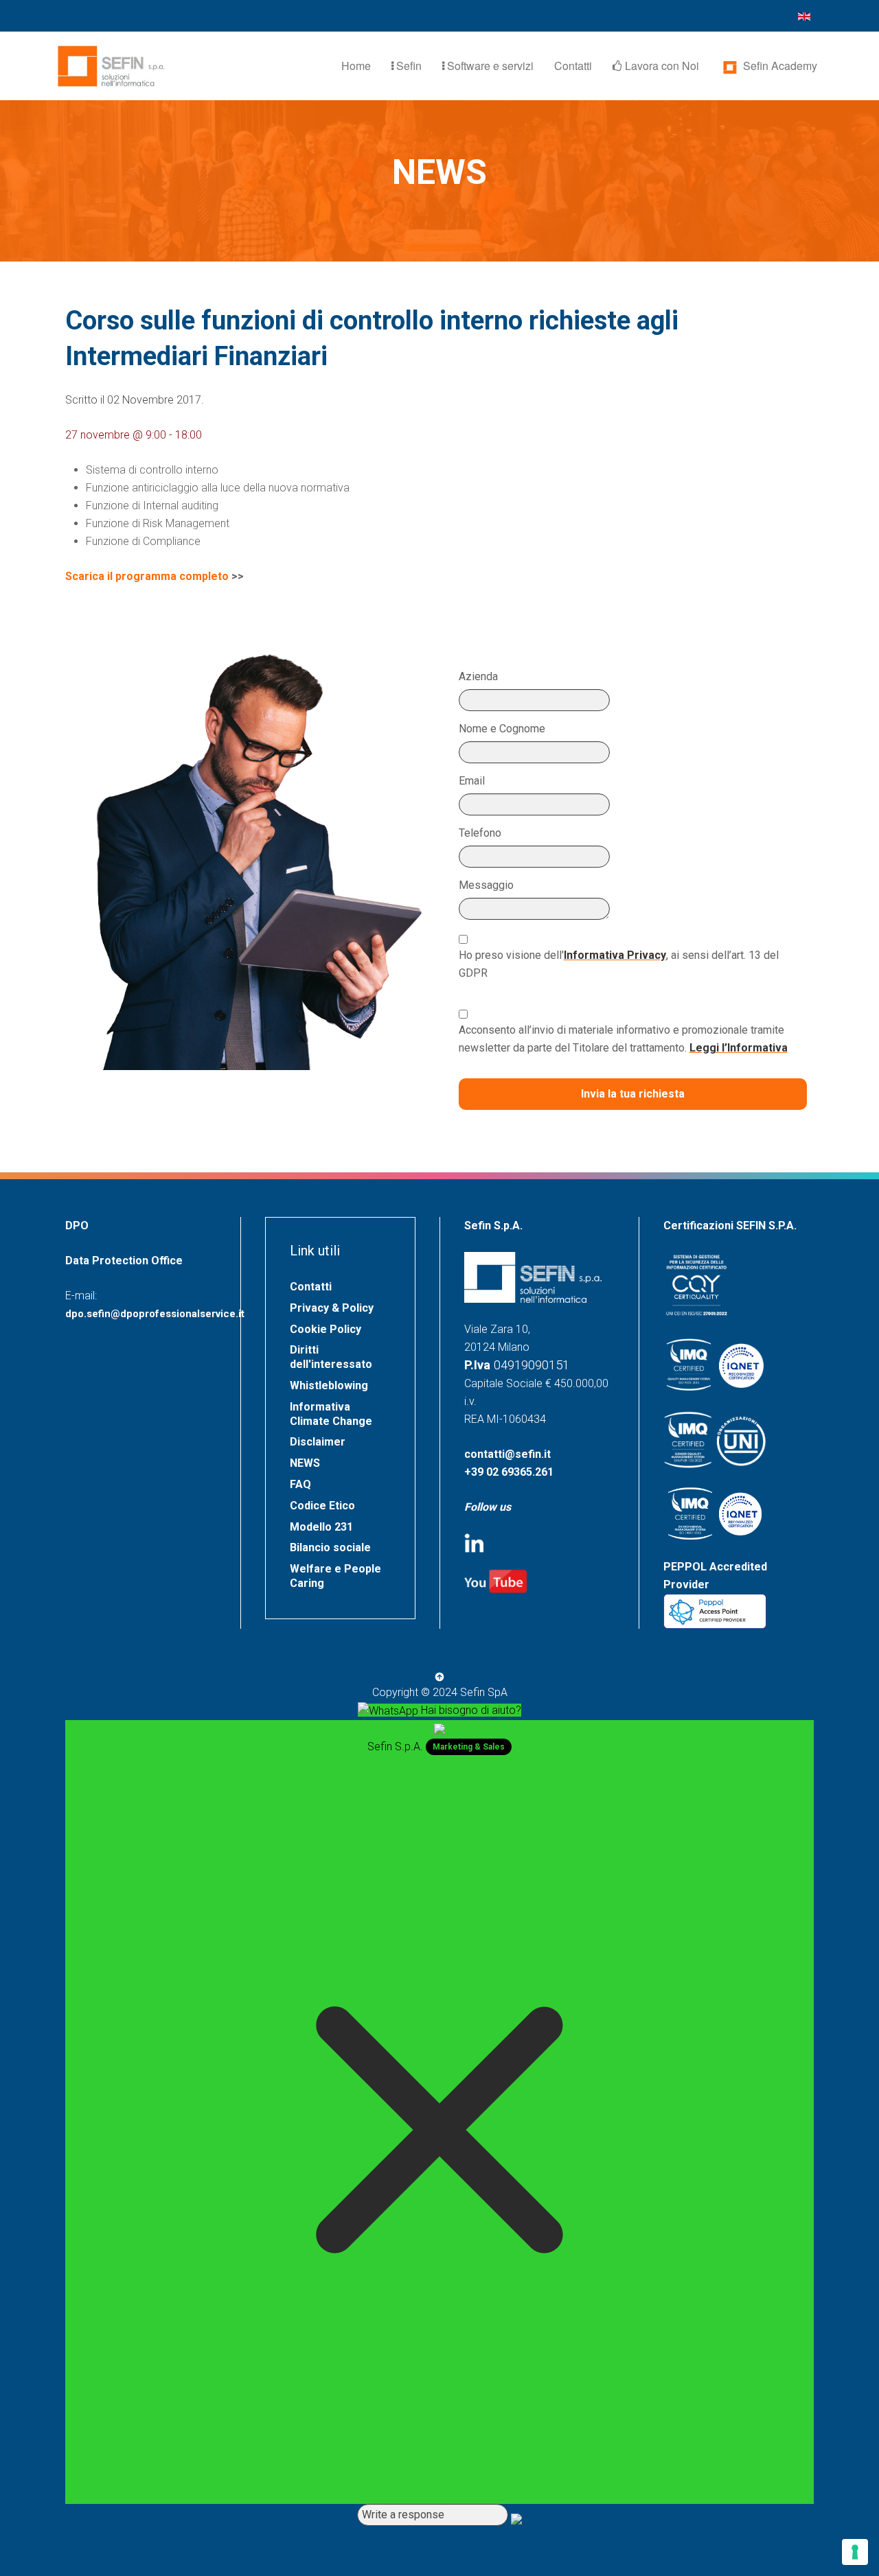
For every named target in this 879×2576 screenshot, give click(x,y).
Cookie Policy (326, 1329)
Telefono (480, 833)
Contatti (573, 66)
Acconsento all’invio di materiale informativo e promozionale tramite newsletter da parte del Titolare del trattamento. (623, 1039)
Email (472, 781)
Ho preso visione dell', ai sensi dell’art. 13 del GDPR (619, 964)
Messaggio (486, 885)
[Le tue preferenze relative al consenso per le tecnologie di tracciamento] (855, 2552)
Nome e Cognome (502, 729)
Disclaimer (318, 1442)
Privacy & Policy (332, 1308)
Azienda (478, 676)
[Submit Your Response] (516, 2518)
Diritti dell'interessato (331, 1357)
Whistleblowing (329, 1385)
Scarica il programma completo (147, 576)
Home (356, 66)
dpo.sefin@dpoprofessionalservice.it (155, 1314)
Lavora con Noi (661, 66)
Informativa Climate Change (331, 1414)
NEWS (305, 1463)
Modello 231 (321, 1527)
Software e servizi (489, 66)
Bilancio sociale (330, 1547)
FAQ (300, 1484)
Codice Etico (322, 1506)
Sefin (408, 66)
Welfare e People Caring (335, 1576)
